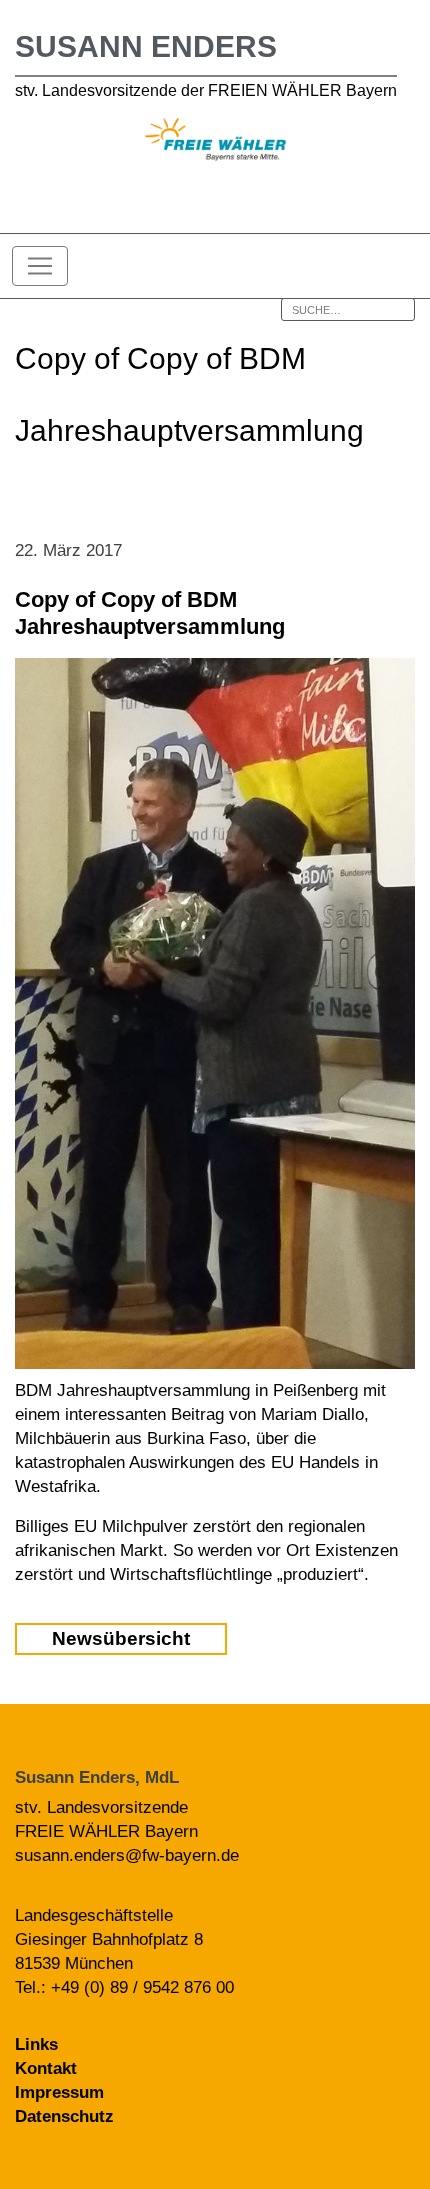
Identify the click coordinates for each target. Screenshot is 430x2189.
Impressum (59, 2092)
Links (36, 2044)
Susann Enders (146, 46)
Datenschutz (64, 2116)
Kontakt (46, 2068)
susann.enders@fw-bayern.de (127, 1855)
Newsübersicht (121, 1638)
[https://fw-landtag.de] (215, 142)
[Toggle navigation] (40, 266)
